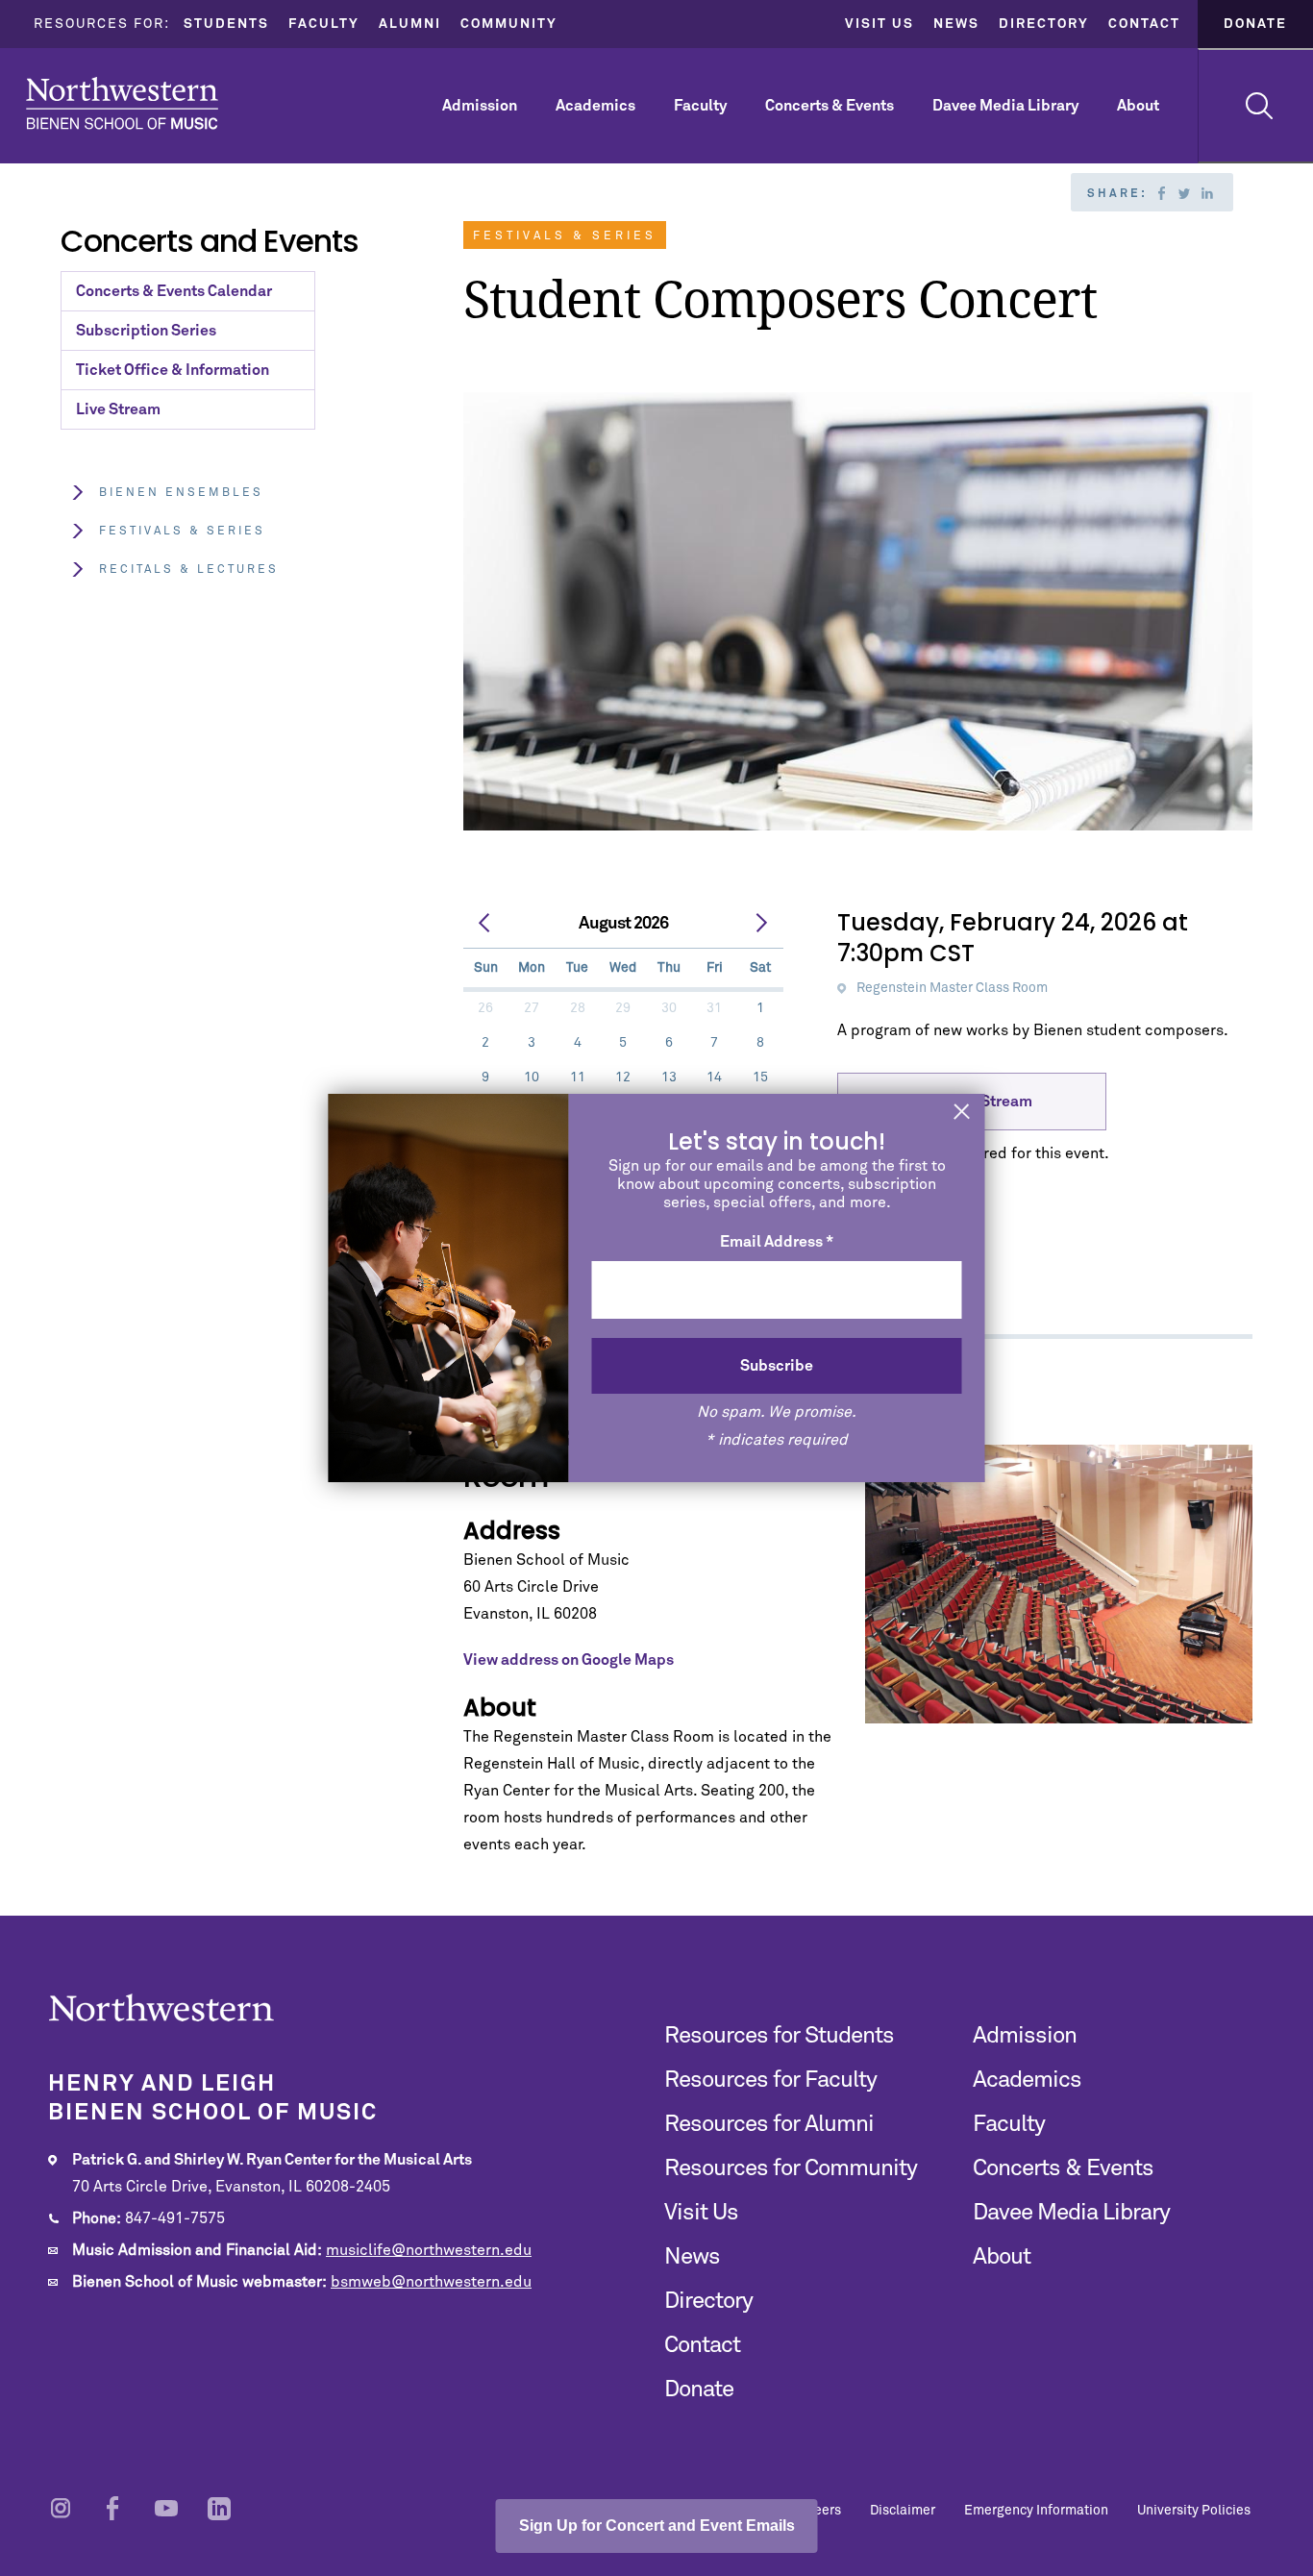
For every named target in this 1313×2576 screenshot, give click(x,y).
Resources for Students (779, 2036)
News (956, 24)
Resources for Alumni (769, 2124)
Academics (595, 106)
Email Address (777, 1242)
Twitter (1184, 193)
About (1138, 106)
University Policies (1194, 2511)
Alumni (410, 24)
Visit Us (879, 24)
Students (226, 24)
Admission (480, 106)
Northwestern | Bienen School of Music (122, 103)
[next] (761, 924)
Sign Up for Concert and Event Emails (657, 2526)
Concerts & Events (830, 106)
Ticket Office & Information (173, 370)
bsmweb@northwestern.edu (431, 2282)
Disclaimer (903, 2511)
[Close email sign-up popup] (962, 1114)
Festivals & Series (182, 532)
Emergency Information (1036, 2511)
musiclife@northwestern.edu (429, 2250)
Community (509, 24)
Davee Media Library (1005, 106)
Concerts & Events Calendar (174, 291)
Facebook (1161, 193)
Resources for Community (791, 2168)
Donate (1255, 24)
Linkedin (1207, 193)
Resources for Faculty (770, 2080)
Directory (1044, 24)
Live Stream (118, 409)
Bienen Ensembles (181, 493)
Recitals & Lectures (189, 570)
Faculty (324, 24)
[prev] (485, 924)
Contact (1144, 24)
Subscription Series (146, 331)
